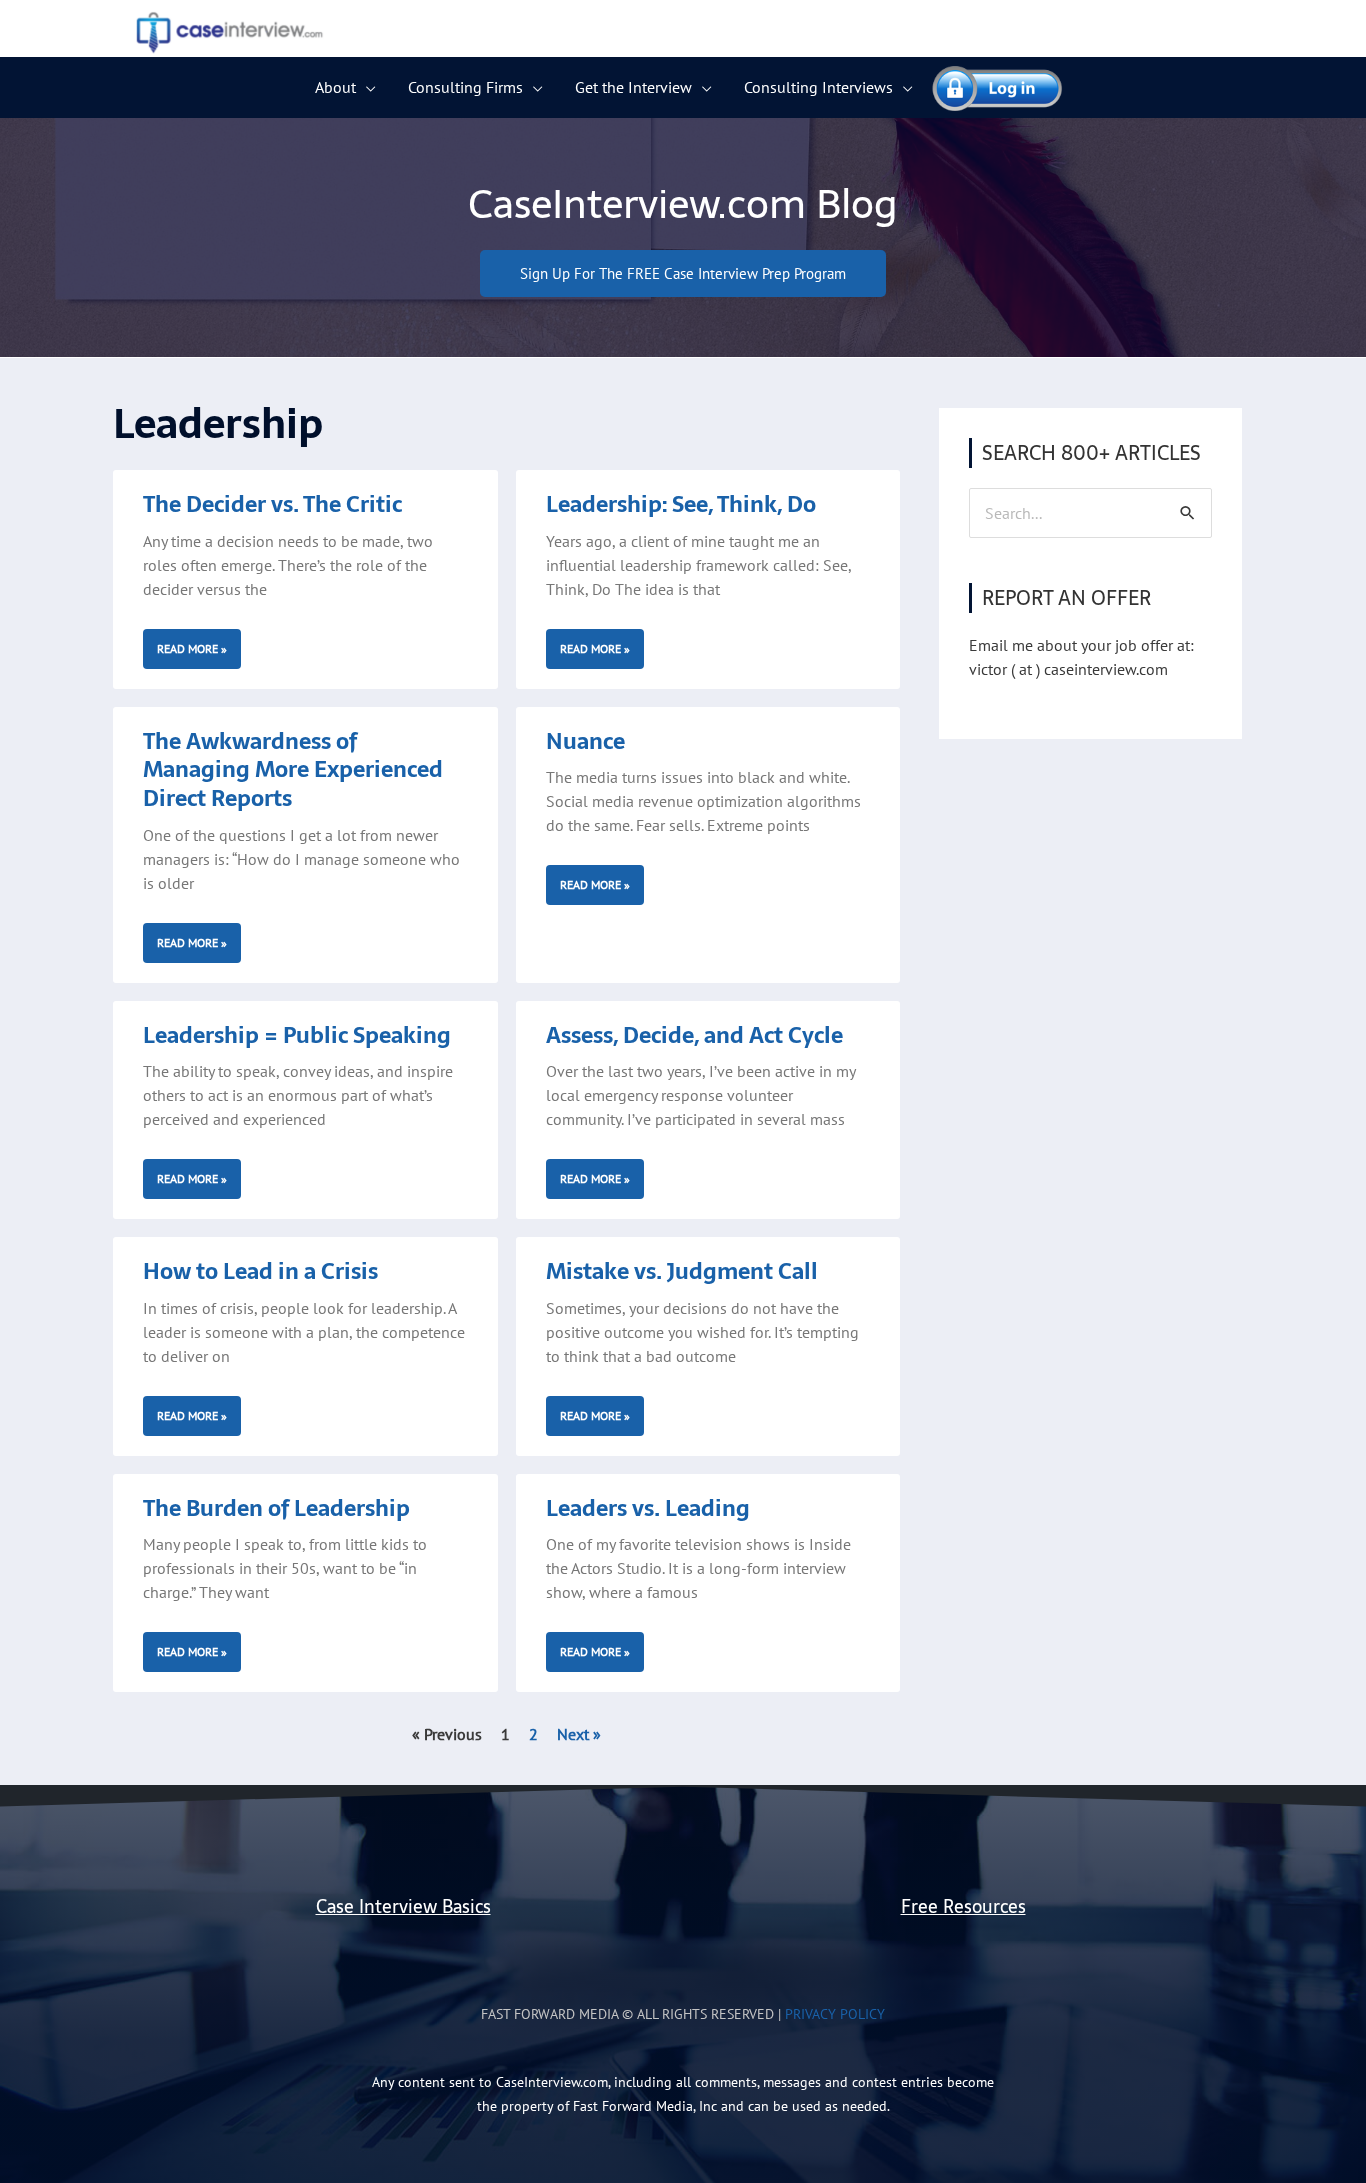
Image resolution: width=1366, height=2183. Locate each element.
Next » (579, 1734)
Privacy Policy (835, 2014)
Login (988, 87)
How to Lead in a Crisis (260, 1271)
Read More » (192, 648)
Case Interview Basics (403, 1906)
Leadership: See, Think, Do (681, 504)
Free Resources (963, 1906)
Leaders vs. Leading (648, 1508)
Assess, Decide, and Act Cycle (694, 1035)
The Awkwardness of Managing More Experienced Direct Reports (293, 769)
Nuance (585, 741)
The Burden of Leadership (276, 1508)
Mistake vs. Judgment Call (682, 1271)
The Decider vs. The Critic (272, 504)
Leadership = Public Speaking (297, 1035)
